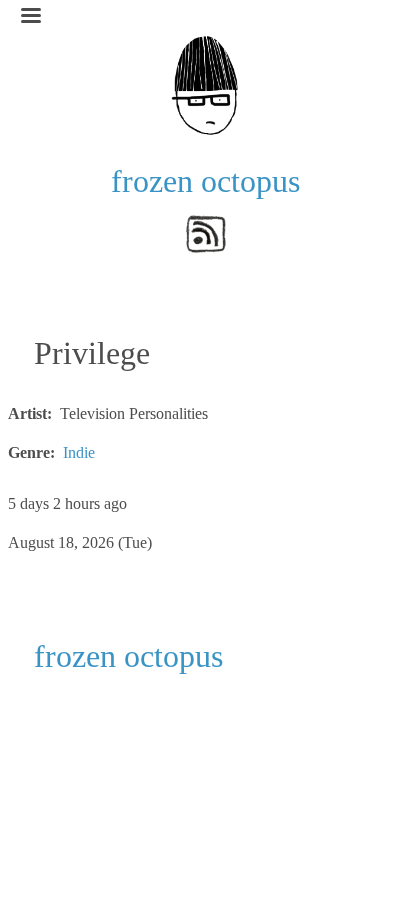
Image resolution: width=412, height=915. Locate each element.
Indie (79, 452)
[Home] (206, 83)
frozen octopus (205, 181)
